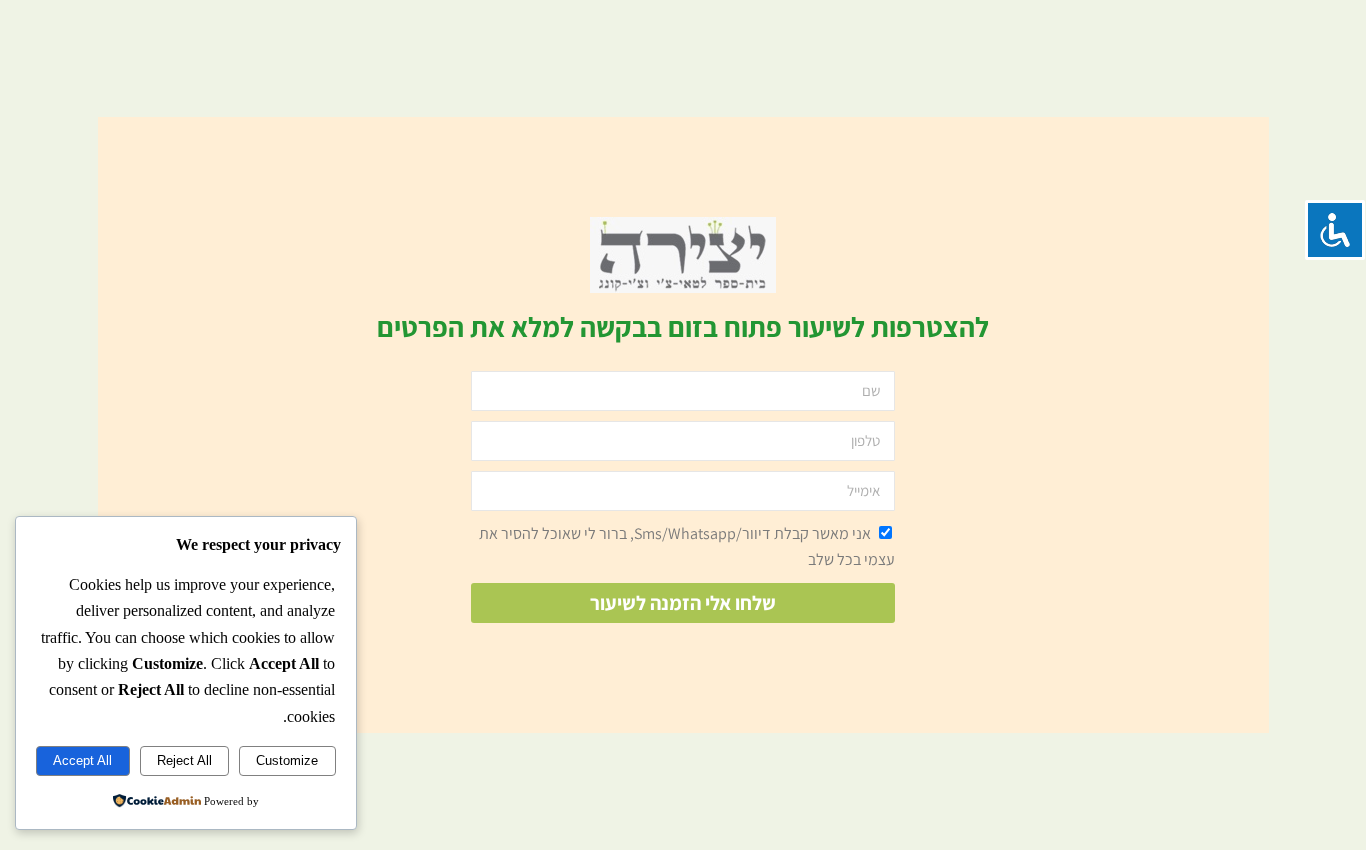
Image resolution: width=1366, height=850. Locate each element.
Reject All (184, 760)
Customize (287, 760)
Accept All (82, 760)
